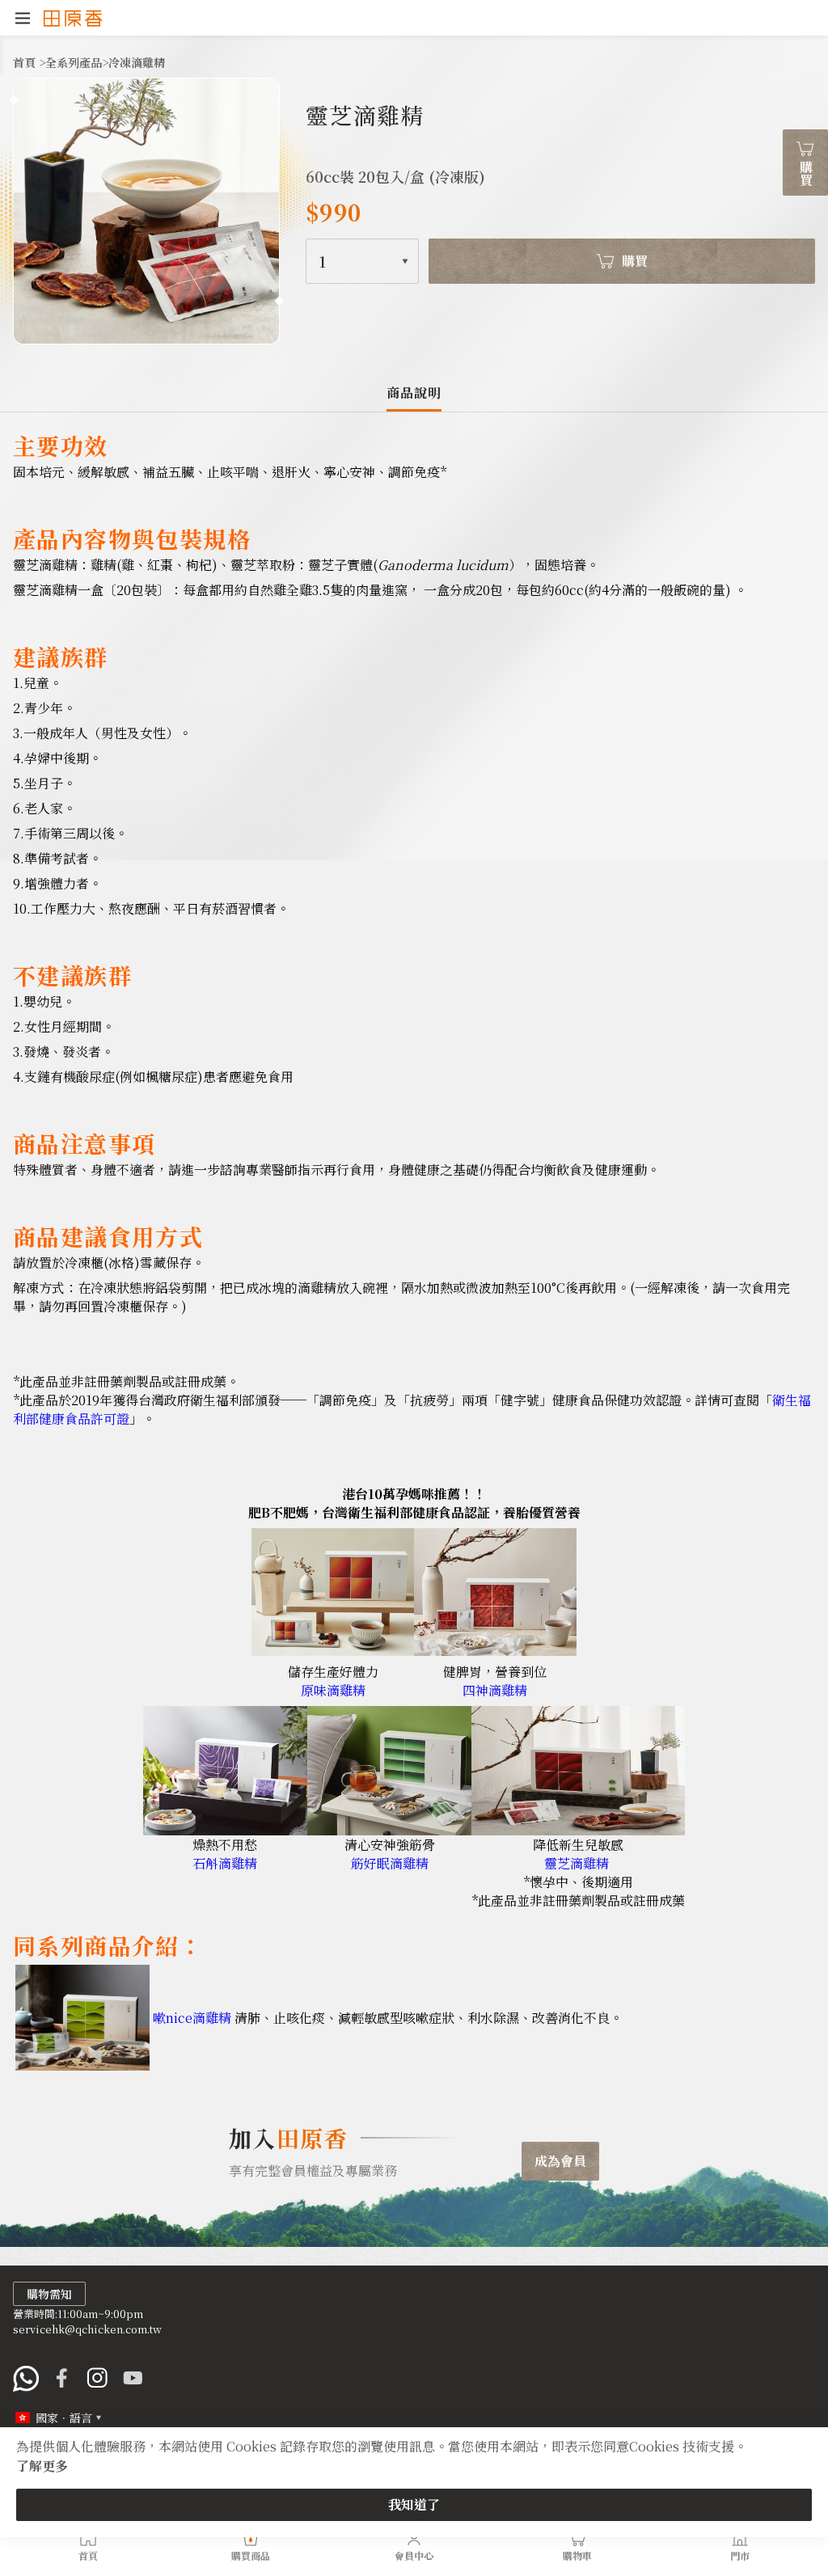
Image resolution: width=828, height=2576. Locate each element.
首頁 (26, 62)
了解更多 (42, 2466)
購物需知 (49, 2294)
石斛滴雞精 (225, 1863)
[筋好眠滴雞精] (389, 1830)
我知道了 (414, 2504)
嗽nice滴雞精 (192, 2018)
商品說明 (414, 393)
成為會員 (560, 2161)
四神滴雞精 (495, 1690)
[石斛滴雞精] (225, 1830)
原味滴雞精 (333, 1690)
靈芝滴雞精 (577, 1863)
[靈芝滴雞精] (578, 1830)
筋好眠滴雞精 (390, 1863)
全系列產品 (74, 62)
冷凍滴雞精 (137, 62)
